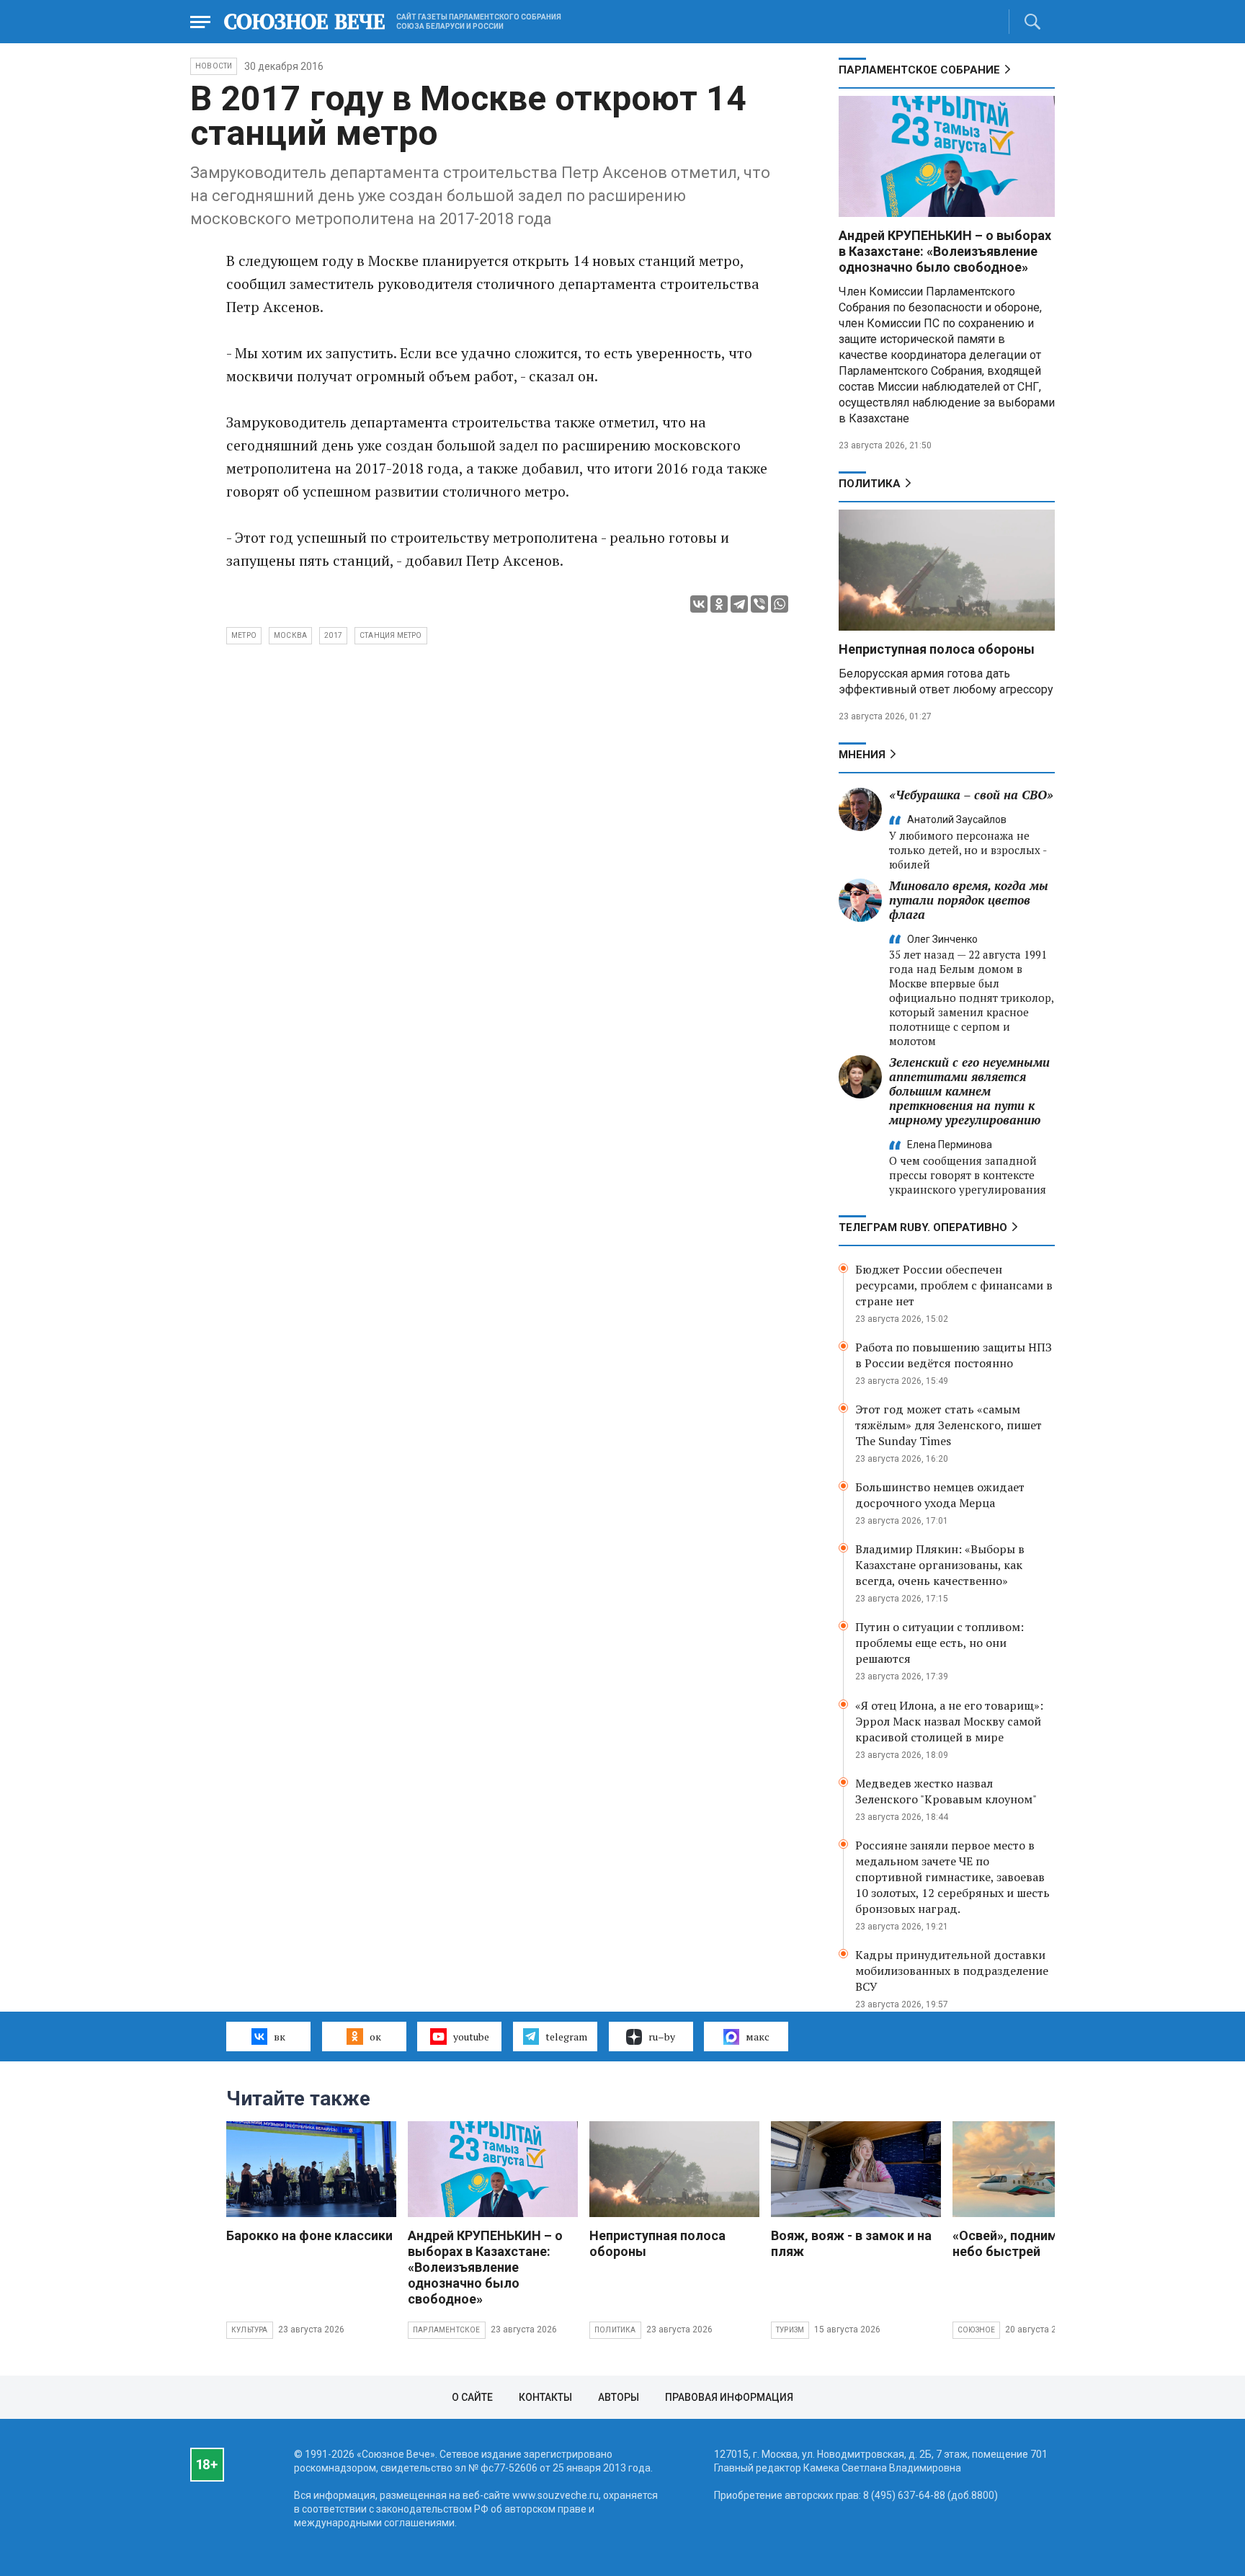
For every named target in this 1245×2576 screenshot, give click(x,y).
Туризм (790, 2330)
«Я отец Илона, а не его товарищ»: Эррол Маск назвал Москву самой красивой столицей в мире (949, 1721)
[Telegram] (739, 604)
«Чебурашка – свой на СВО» (971, 795)
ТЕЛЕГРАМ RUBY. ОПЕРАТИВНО (923, 1227)
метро (244, 635)
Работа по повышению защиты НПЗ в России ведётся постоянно (954, 1355)
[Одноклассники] (719, 604)
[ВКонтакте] (699, 604)
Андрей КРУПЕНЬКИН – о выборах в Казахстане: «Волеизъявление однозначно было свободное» (945, 251)
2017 (333, 635)
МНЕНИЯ (862, 755)
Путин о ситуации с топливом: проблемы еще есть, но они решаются (940, 1643)
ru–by (662, 2037)
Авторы (619, 2397)
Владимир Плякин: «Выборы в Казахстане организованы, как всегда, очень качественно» (940, 1565)
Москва (290, 635)
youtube (471, 2037)
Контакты (545, 2397)
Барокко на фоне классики (309, 2235)
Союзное (976, 2330)
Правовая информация (729, 2397)
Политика (870, 484)
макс (758, 2037)
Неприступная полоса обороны (937, 649)
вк (280, 2037)
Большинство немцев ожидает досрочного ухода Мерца (940, 1495)
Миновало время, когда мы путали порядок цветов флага (969, 900)
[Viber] (759, 604)
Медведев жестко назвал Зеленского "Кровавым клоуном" (946, 1791)
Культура (250, 2330)
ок (375, 2037)
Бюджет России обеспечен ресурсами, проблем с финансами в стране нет (954, 1285)
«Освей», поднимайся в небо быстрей (1025, 2243)
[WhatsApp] (780, 604)
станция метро (391, 635)
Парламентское (447, 2330)
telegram (566, 2037)
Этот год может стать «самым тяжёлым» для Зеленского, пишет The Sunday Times (949, 1425)
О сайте (472, 2397)
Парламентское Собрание (919, 70)
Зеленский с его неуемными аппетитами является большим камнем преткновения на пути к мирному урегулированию (969, 1091)
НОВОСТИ (214, 66)
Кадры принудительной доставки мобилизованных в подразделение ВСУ (952, 1971)
